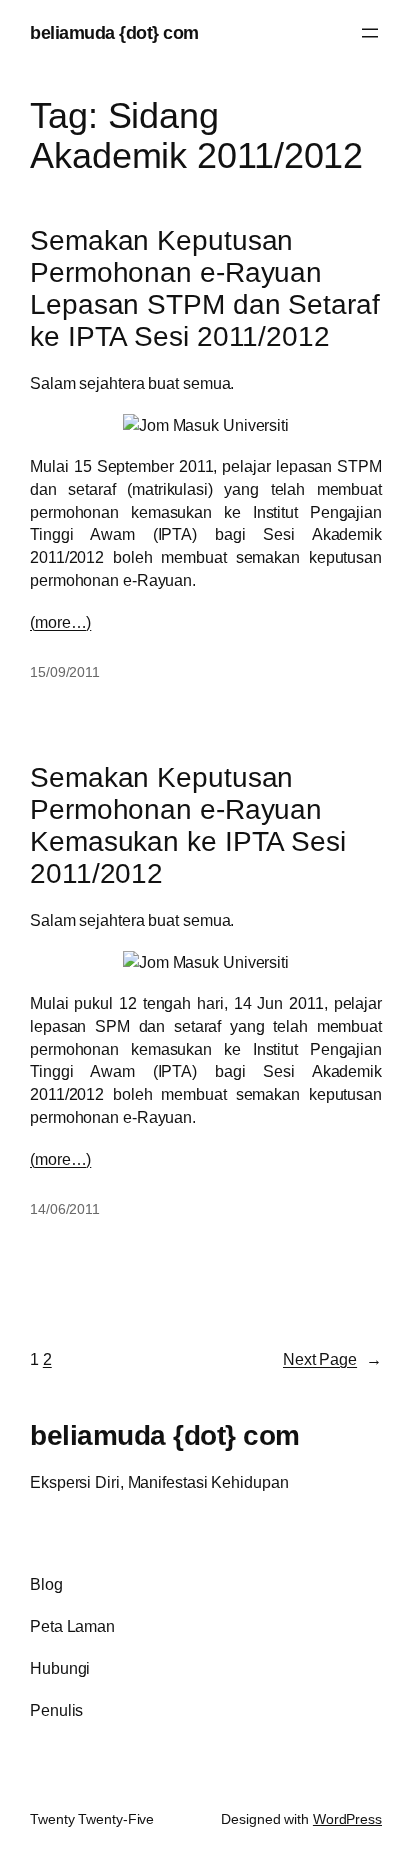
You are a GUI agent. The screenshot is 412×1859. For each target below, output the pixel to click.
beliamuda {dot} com (114, 32)
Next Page (332, 1359)
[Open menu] (370, 33)
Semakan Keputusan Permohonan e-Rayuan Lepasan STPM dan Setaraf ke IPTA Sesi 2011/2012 (205, 288)
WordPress (347, 1819)
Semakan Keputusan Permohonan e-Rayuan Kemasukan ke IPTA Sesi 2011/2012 (188, 825)
